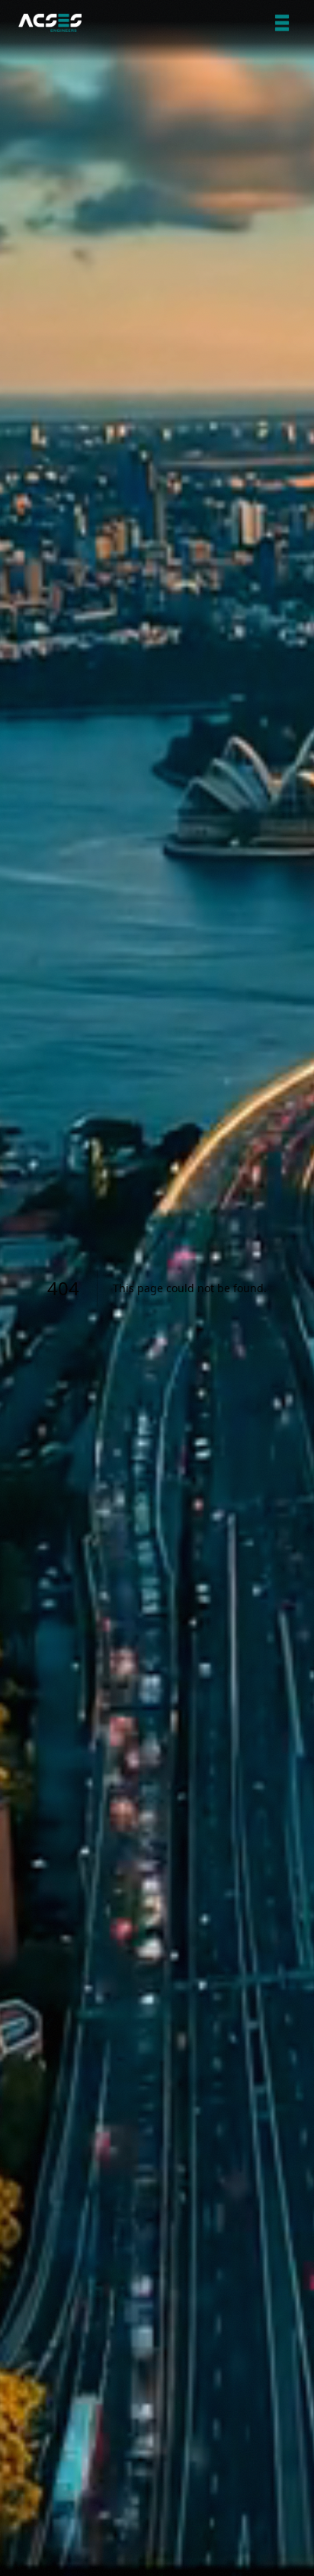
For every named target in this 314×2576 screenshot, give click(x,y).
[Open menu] (282, 23)
